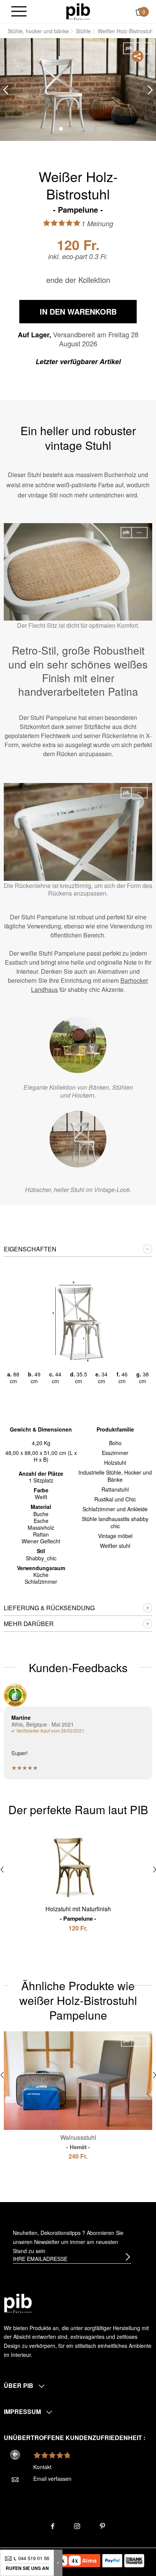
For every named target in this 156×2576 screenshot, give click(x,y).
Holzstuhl (115, 1463)
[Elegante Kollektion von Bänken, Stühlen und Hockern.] (78, 1045)
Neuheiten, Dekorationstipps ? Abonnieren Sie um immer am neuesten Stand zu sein (68, 2242)
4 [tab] (95, 129)
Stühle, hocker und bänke (38, 31)
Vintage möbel (115, 1536)
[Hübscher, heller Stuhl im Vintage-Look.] (78, 1139)
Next (150, 90)
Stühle (83, 31)
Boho (115, 1443)
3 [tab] (84, 129)
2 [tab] (72, 129)
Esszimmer (115, 1453)
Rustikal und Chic (115, 1499)
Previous (6, 90)
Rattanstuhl (115, 1489)
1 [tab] (61, 129)
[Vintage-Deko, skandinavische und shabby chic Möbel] (78, 11)
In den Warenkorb (78, 311)
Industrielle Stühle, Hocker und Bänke (115, 1476)
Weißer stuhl (115, 1546)
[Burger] (19, 12)
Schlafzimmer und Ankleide (115, 1509)
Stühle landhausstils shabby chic (115, 1522)
